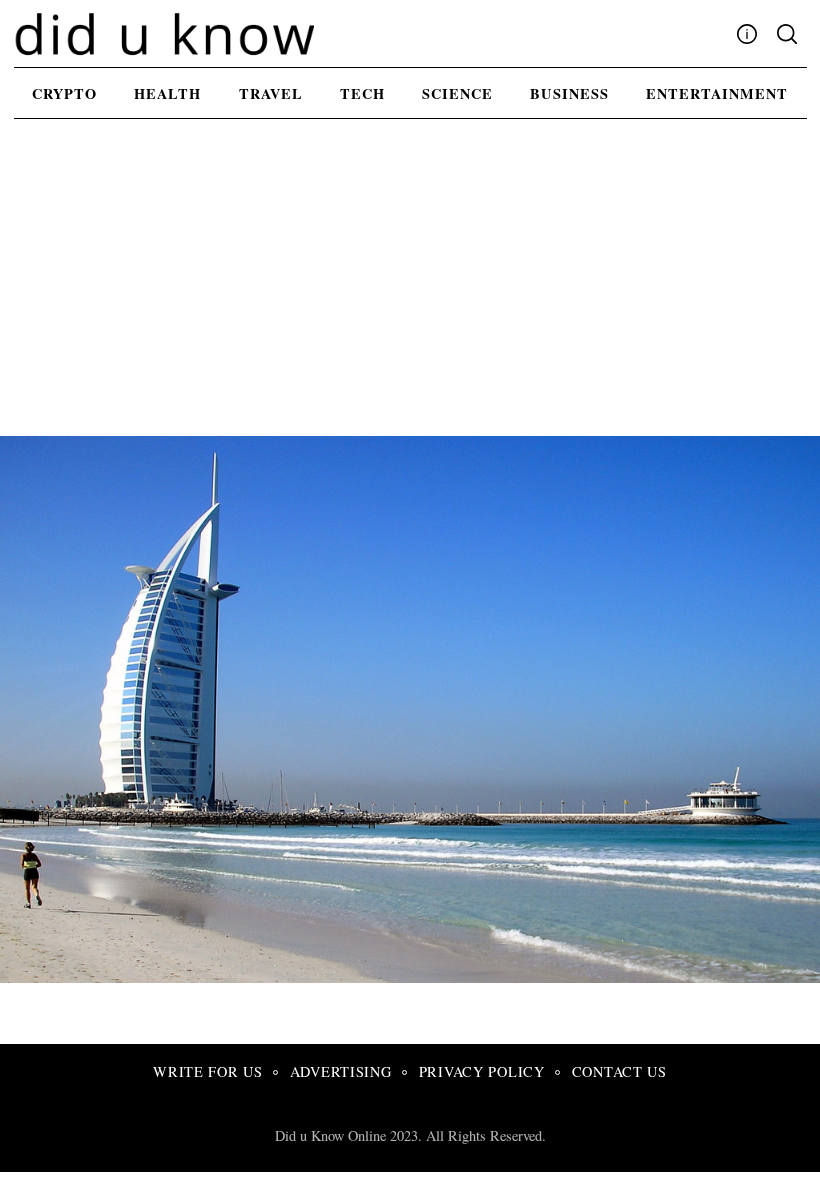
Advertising (341, 1071)
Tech (362, 93)
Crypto (64, 93)
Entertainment (717, 93)
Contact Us (619, 1071)
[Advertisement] (410, 286)
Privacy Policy (482, 1071)
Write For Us (208, 1071)
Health (167, 93)
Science (457, 93)
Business (569, 93)
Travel (271, 93)
